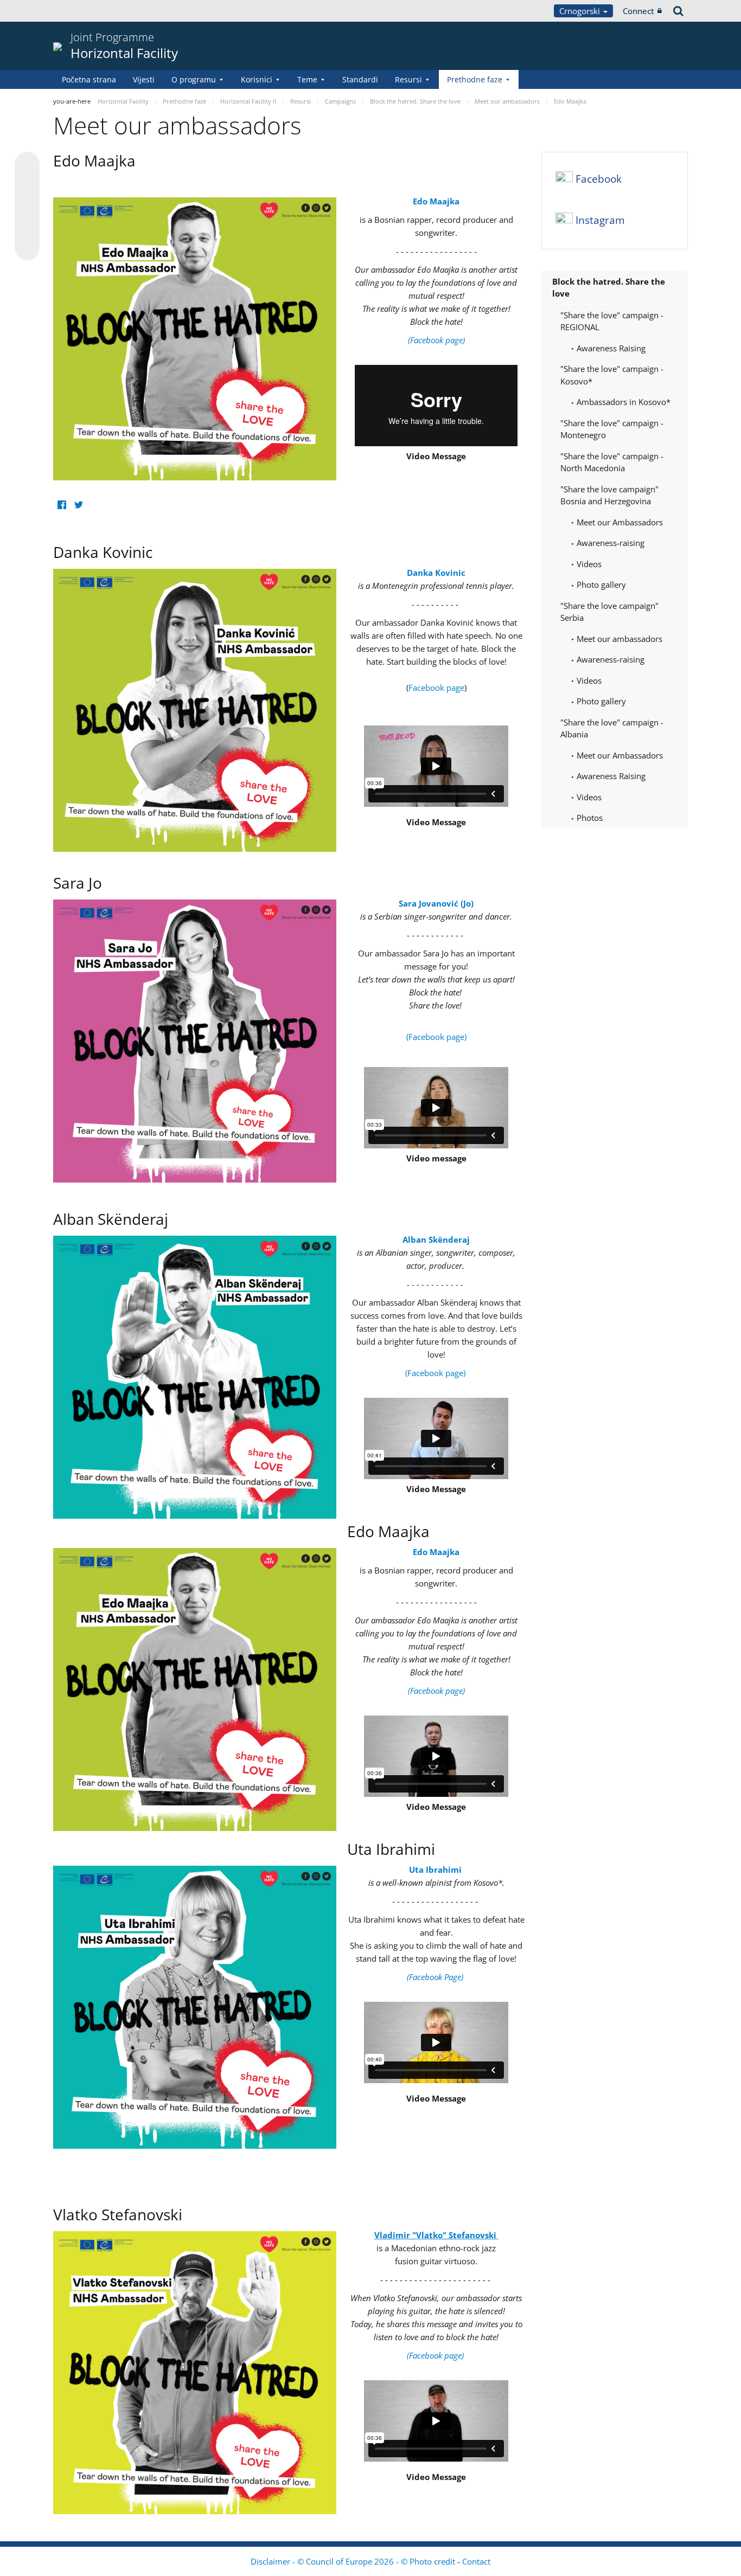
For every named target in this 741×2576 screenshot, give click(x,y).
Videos (588, 564)
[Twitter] (78, 505)
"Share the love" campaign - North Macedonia (612, 462)
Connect (638, 11)
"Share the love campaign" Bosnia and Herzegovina (609, 495)
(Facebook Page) (436, 1977)
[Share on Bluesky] (27, 165)
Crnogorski (581, 11)
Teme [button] (307, 79)
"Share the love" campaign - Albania (612, 728)
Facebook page (436, 688)
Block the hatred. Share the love (609, 288)
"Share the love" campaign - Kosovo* (612, 375)
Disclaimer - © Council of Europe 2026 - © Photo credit (354, 2561)
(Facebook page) (436, 1037)
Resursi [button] (408, 79)
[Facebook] (62, 505)
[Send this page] (27, 248)
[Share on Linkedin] (27, 227)
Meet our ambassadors (618, 639)
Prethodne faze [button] (475, 79)
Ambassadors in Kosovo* (622, 402)
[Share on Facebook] (27, 207)
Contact (476, 2561)
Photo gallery (600, 584)
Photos (589, 818)
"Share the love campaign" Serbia (609, 612)
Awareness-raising (609, 543)
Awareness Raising (610, 348)
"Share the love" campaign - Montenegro (612, 429)
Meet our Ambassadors (619, 522)
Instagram (600, 220)
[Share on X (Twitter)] (27, 186)
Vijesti (144, 79)
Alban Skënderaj (436, 1239)
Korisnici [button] (257, 79)
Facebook (599, 179)
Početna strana (89, 79)
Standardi (360, 79)
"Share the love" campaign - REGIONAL (612, 321)
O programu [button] (194, 79)
